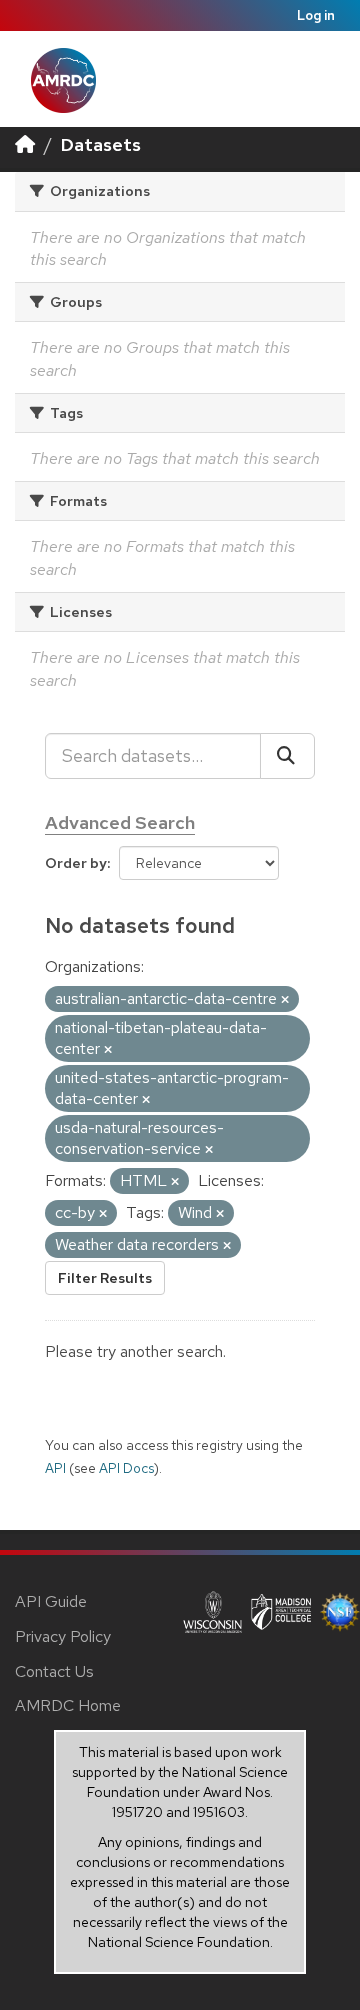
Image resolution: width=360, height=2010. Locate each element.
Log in (316, 15)
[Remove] (285, 1000)
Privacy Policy (63, 1636)
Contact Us (54, 1671)
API (55, 1468)
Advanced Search (120, 822)
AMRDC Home (68, 1705)
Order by (76, 863)
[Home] (25, 144)
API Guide (51, 1601)
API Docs (126, 1468)
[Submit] (287, 756)
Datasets (101, 144)
